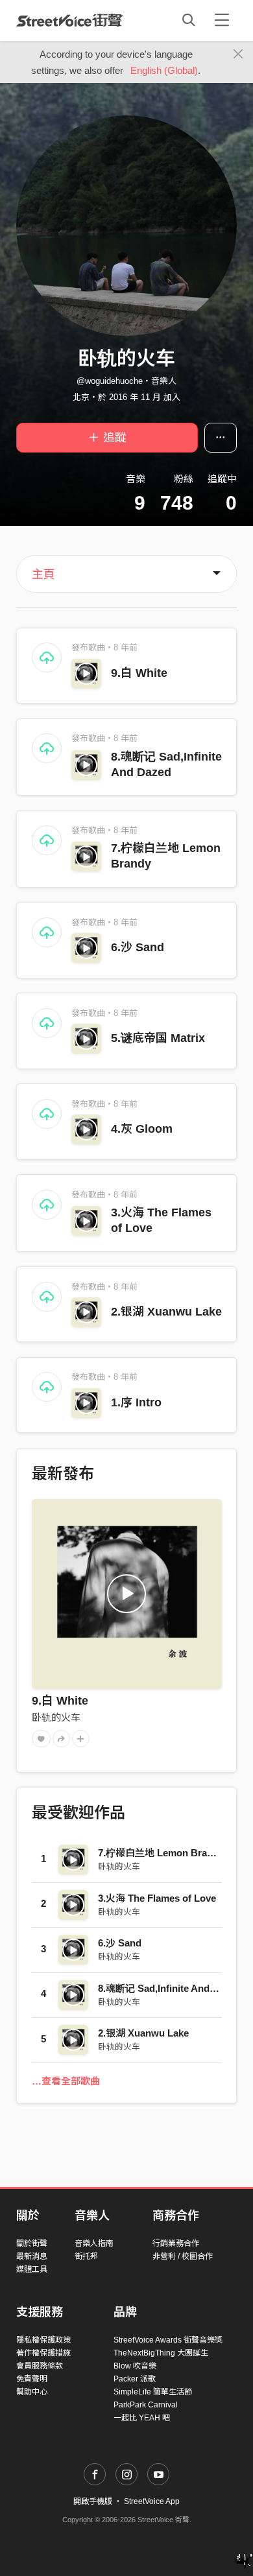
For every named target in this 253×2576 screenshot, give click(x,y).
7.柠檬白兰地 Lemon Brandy (161, 1853)
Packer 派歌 (135, 2379)
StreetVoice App (152, 2501)
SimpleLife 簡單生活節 (153, 2392)
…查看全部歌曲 (66, 2081)
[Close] (238, 54)
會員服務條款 (40, 2366)
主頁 (43, 574)
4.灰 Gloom (142, 1129)
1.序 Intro (136, 1402)
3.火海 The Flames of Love (157, 1898)
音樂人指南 (94, 2243)
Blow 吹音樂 (135, 2366)
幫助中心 (32, 2392)
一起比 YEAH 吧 (142, 2418)
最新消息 (32, 2256)
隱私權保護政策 (43, 2340)
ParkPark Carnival (146, 2405)
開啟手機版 (93, 2501)
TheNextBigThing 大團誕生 (161, 2353)
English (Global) (164, 70)
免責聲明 (32, 2379)
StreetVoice (70, 20)
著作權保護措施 (43, 2353)
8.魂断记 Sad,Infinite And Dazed (169, 1988)
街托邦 (86, 2256)
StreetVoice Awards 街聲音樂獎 (168, 2340)
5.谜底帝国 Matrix (158, 1038)
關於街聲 (32, 2243)
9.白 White (139, 673)
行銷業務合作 (176, 2243)
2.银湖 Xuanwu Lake (166, 1312)
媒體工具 (32, 2269)
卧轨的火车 (56, 1717)
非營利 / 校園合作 (183, 2256)
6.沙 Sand (138, 947)
